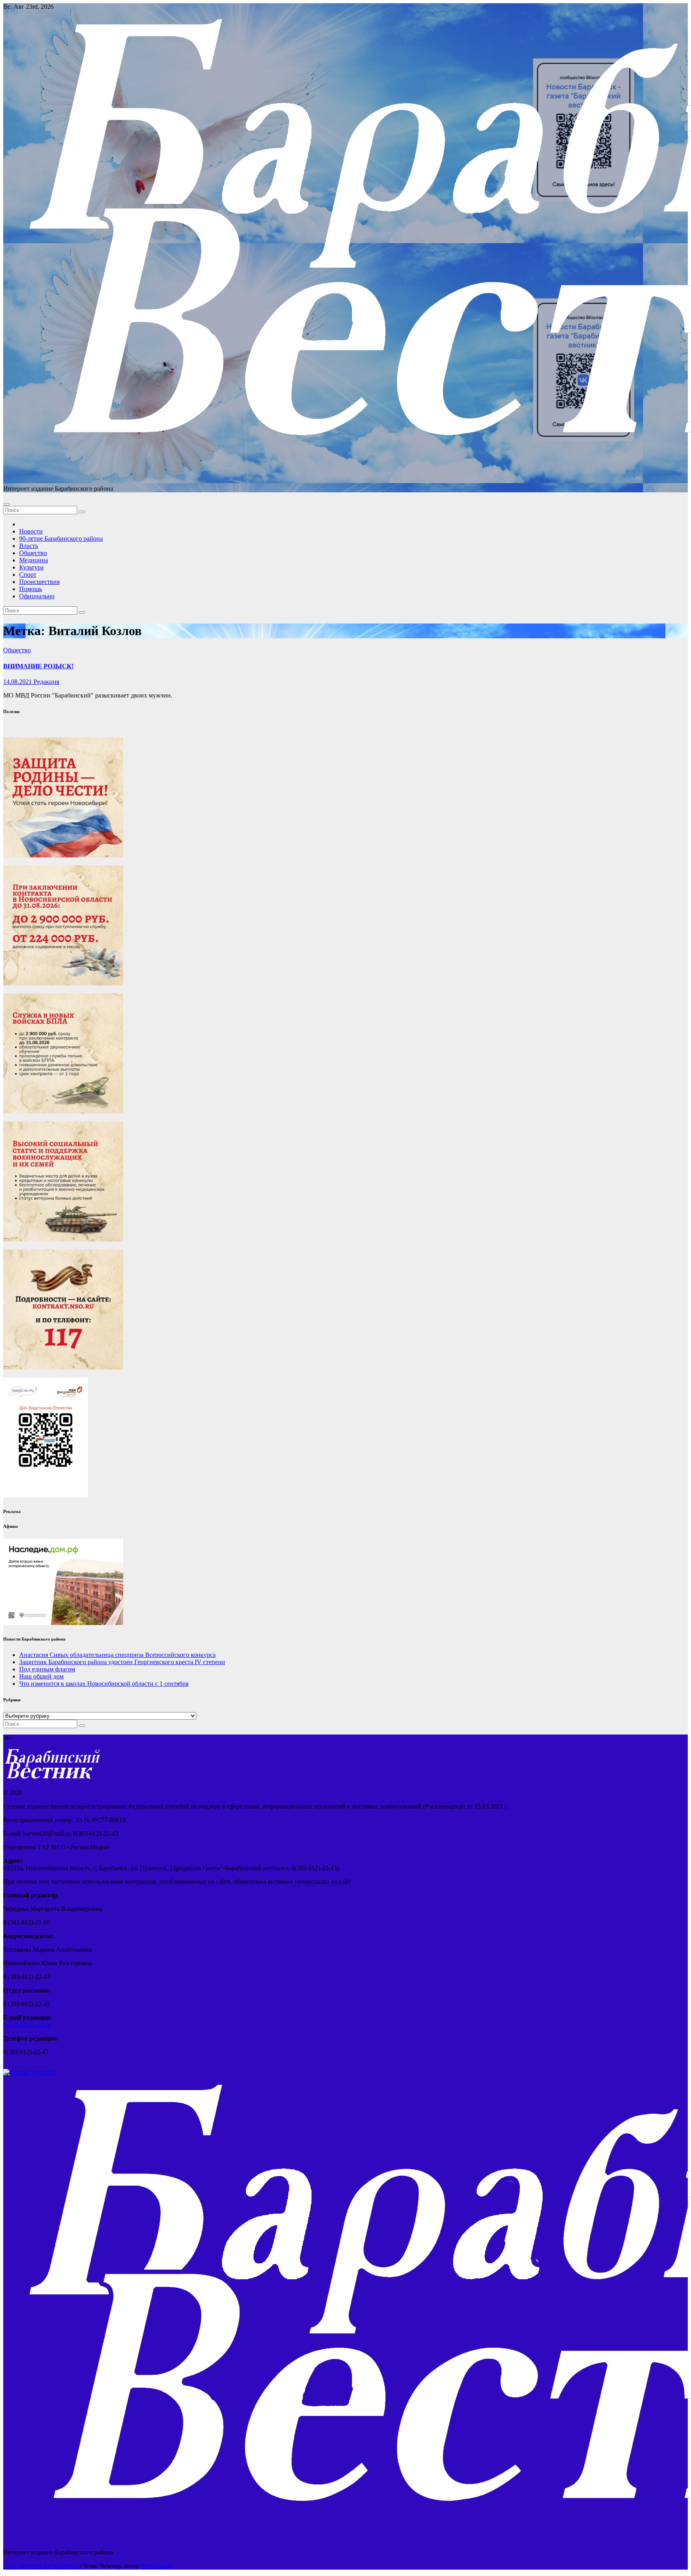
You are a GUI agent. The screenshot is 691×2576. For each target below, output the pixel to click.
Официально (37, 596)
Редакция (46, 682)
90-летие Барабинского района (61, 539)
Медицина (34, 560)
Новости (31, 531)
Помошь (31, 589)
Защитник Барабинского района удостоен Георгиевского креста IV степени (122, 1662)
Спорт (28, 575)
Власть (29, 546)
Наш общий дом (41, 1676)
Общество (33, 553)
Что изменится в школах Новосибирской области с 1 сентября (104, 1684)
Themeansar (156, 2566)
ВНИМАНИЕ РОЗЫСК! (38, 666)
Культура (31, 567)
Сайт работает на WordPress (42, 2566)
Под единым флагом (47, 1669)
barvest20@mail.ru (27, 2025)
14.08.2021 (18, 682)
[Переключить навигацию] (6, 504)
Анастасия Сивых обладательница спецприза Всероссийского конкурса (117, 1655)
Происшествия (39, 582)
